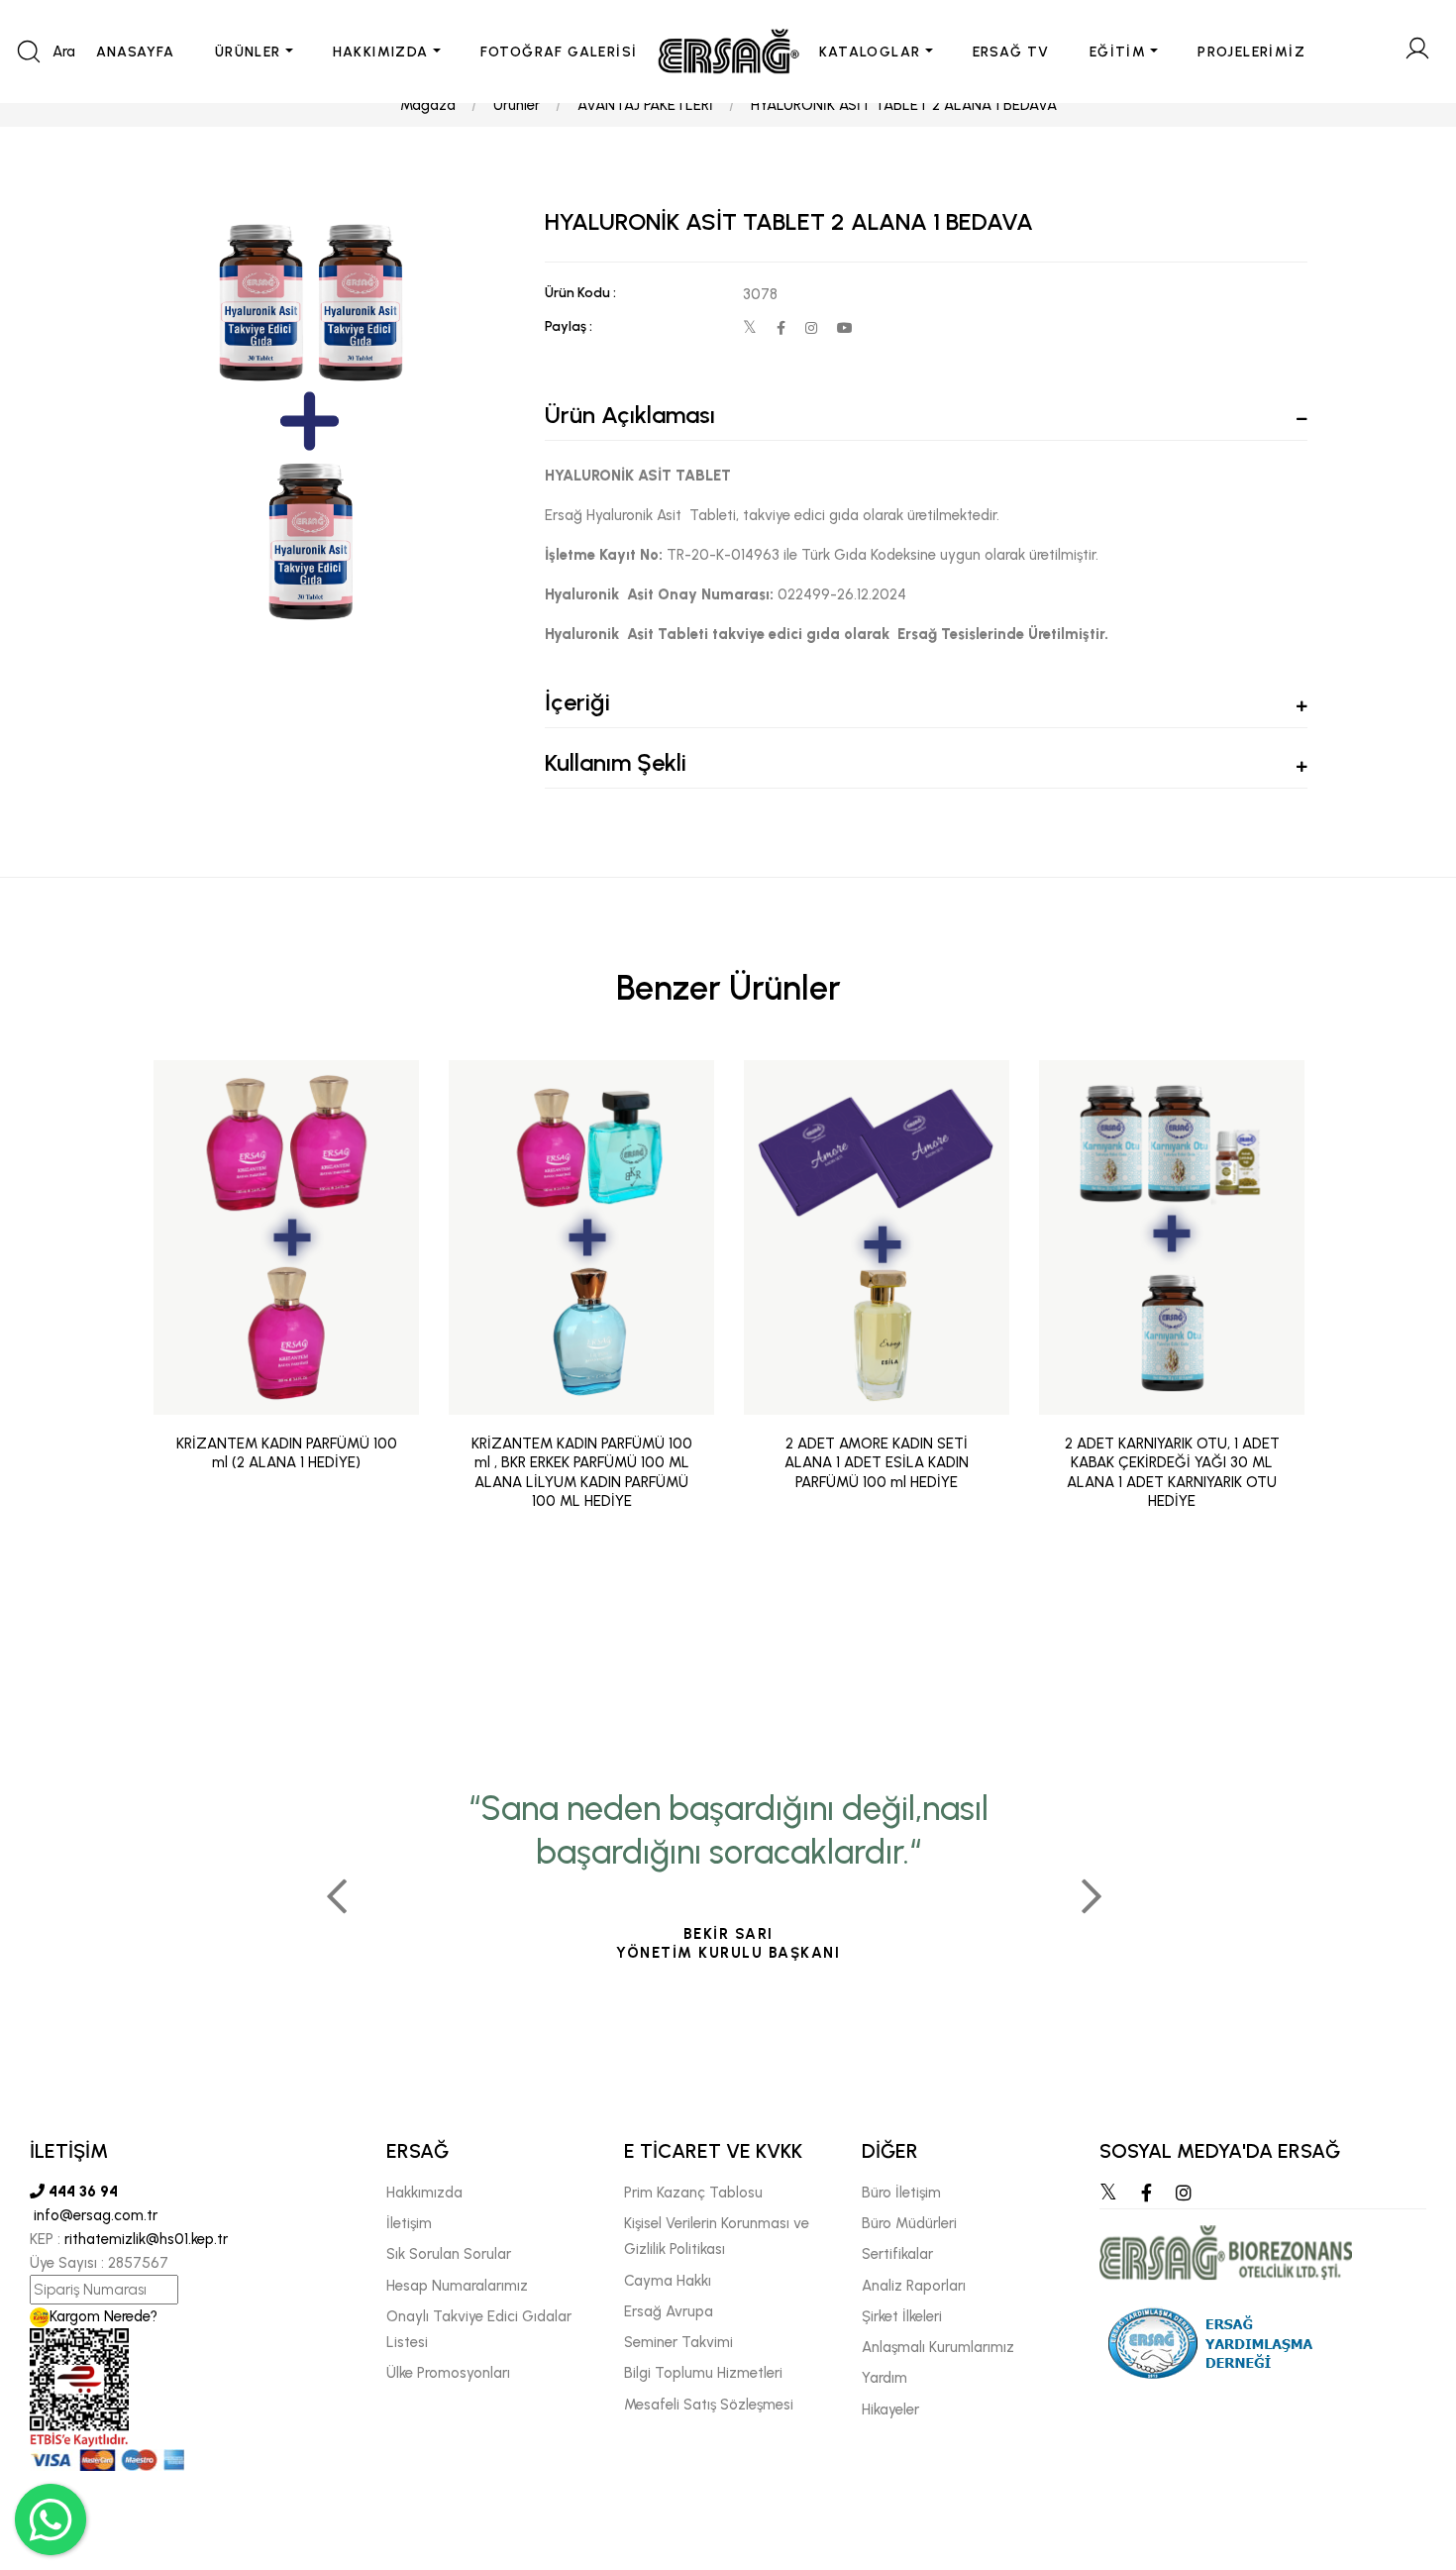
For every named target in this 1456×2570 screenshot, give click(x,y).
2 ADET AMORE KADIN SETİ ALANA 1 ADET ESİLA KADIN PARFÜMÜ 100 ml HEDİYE (877, 1463)
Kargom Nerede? (104, 2316)
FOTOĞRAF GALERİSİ (559, 52)
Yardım (884, 2378)
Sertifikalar (897, 2254)
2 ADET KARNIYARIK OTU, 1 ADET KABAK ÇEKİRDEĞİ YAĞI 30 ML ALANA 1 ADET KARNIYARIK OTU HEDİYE (1172, 1473)
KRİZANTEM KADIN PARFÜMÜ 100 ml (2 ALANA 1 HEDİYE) (287, 1453)
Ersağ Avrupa (669, 2311)
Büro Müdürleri (909, 2223)
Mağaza (428, 105)
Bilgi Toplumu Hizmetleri (703, 2373)
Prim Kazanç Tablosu (693, 2193)
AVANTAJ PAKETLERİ (645, 105)
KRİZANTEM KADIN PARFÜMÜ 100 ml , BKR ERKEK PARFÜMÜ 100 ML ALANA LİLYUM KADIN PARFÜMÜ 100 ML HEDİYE (582, 1473)
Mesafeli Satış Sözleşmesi (709, 2405)
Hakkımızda (424, 2193)
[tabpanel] (728, 1888)
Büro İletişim (901, 2193)
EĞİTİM (1118, 52)
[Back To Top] (1403, 2447)
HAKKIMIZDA (381, 52)
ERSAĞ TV (1011, 52)
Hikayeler (890, 2409)
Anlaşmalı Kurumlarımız (938, 2347)
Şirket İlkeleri (902, 2316)
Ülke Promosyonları (448, 2373)
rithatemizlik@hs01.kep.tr (146, 2239)
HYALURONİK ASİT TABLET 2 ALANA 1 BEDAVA (904, 105)
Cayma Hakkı (668, 2281)
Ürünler (517, 105)
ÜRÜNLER (248, 52)
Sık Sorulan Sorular (449, 2254)
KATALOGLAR (870, 52)
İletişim (409, 2223)
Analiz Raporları (914, 2286)
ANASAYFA (136, 52)
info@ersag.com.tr (94, 2215)
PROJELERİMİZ (1251, 52)
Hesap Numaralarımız (457, 2286)
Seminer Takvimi (678, 2342)
